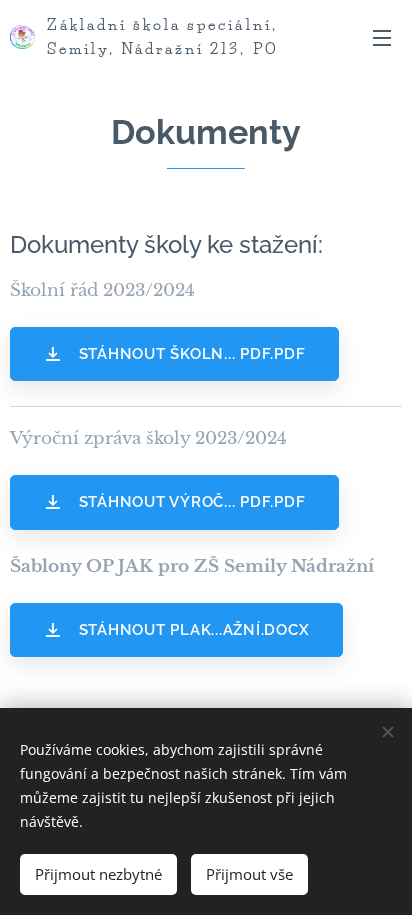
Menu (382, 37)
